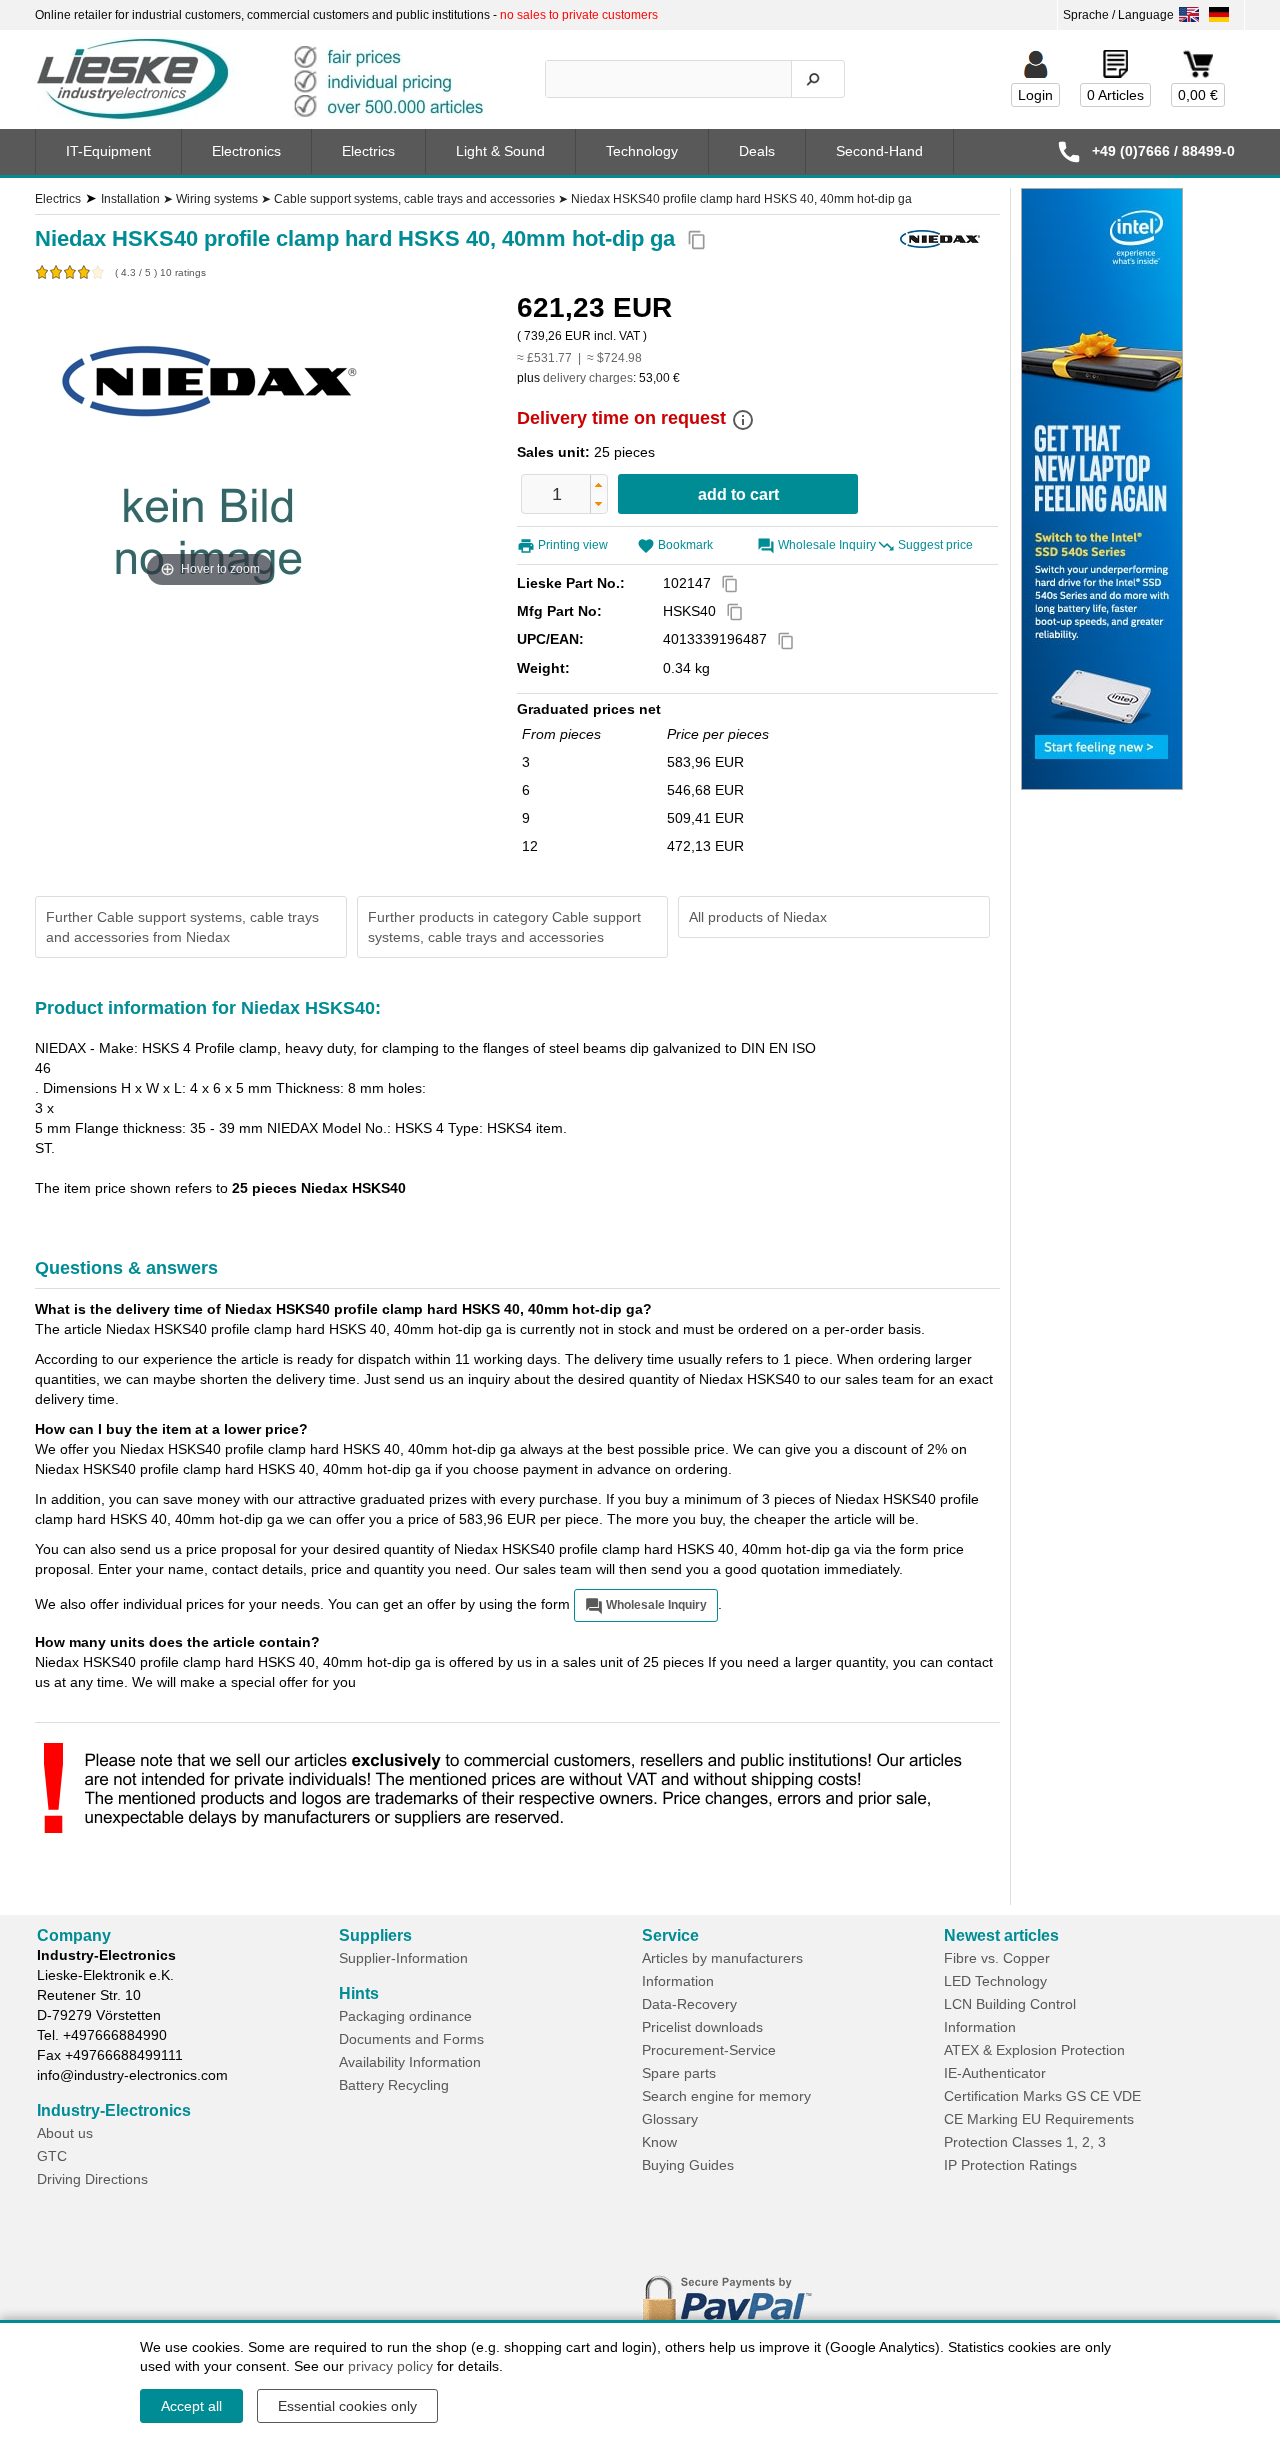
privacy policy (390, 2366)
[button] (598, 484)
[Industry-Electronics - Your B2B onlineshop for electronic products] (269, 80)
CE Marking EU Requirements (1039, 2119)
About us (65, 2133)
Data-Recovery (689, 2004)
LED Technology (995, 1981)
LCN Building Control (1010, 2004)
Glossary (670, 2119)
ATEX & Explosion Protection (1034, 2050)
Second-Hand (879, 151)
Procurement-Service (709, 2050)
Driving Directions (92, 2179)
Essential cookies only (347, 2406)
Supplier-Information (403, 1958)
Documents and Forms (411, 2039)
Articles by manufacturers (722, 1958)
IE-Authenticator (995, 2073)
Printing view (573, 545)
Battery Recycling (394, 2085)
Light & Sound (500, 151)
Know (659, 2142)
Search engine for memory (726, 2096)
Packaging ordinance (405, 2016)
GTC (52, 2156)
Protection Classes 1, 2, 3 (1025, 2142)
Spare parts (679, 2073)
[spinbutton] (557, 494)
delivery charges (588, 378)
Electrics (368, 151)
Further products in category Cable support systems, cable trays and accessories (504, 927)
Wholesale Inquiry (827, 545)
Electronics (246, 151)
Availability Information (410, 2062)
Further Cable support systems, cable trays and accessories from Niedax (182, 927)
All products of (758, 917)
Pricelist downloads (702, 2027)
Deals (757, 151)
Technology (642, 151)
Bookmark (685, 545)
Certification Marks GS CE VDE (1042, 2096)
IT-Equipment (108, 151)
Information (678, 1981)
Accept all (191, 2406)
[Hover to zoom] (210, 442)
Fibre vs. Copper (997, 1958)
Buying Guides (688, 2165)
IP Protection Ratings (1010, 2165)
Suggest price (935, 545)
